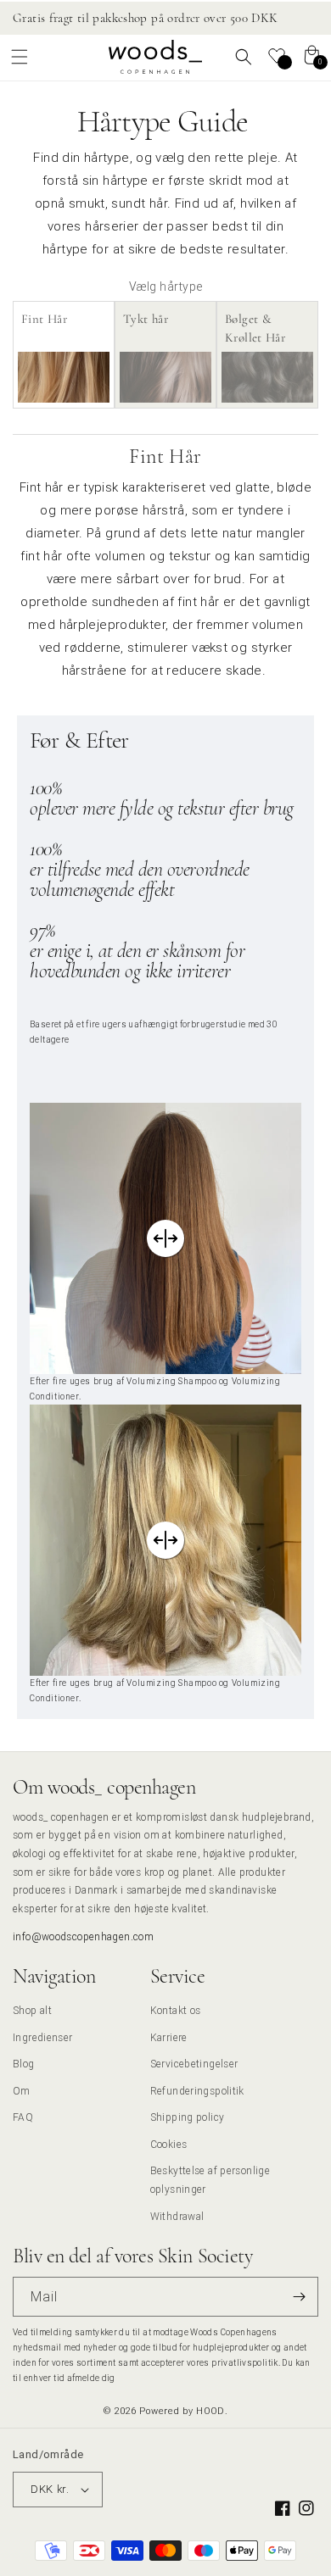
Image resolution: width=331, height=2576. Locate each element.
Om (22, 2091)
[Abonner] (299, 2297)
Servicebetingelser (194, 2064)
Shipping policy (188, 2117)
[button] (20, 57)
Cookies (169, 2144)
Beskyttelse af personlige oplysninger (210, 2180)
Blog (24, 2064)
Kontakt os (176, 2010)
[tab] (64, 355)
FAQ (23, 2117)
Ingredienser (43, 2037)
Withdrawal (177, 2216)
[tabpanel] (165, 1079)
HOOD (210, 2411)
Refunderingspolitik (197, 2091)
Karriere (169, 2037)
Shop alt (32, 2010)
